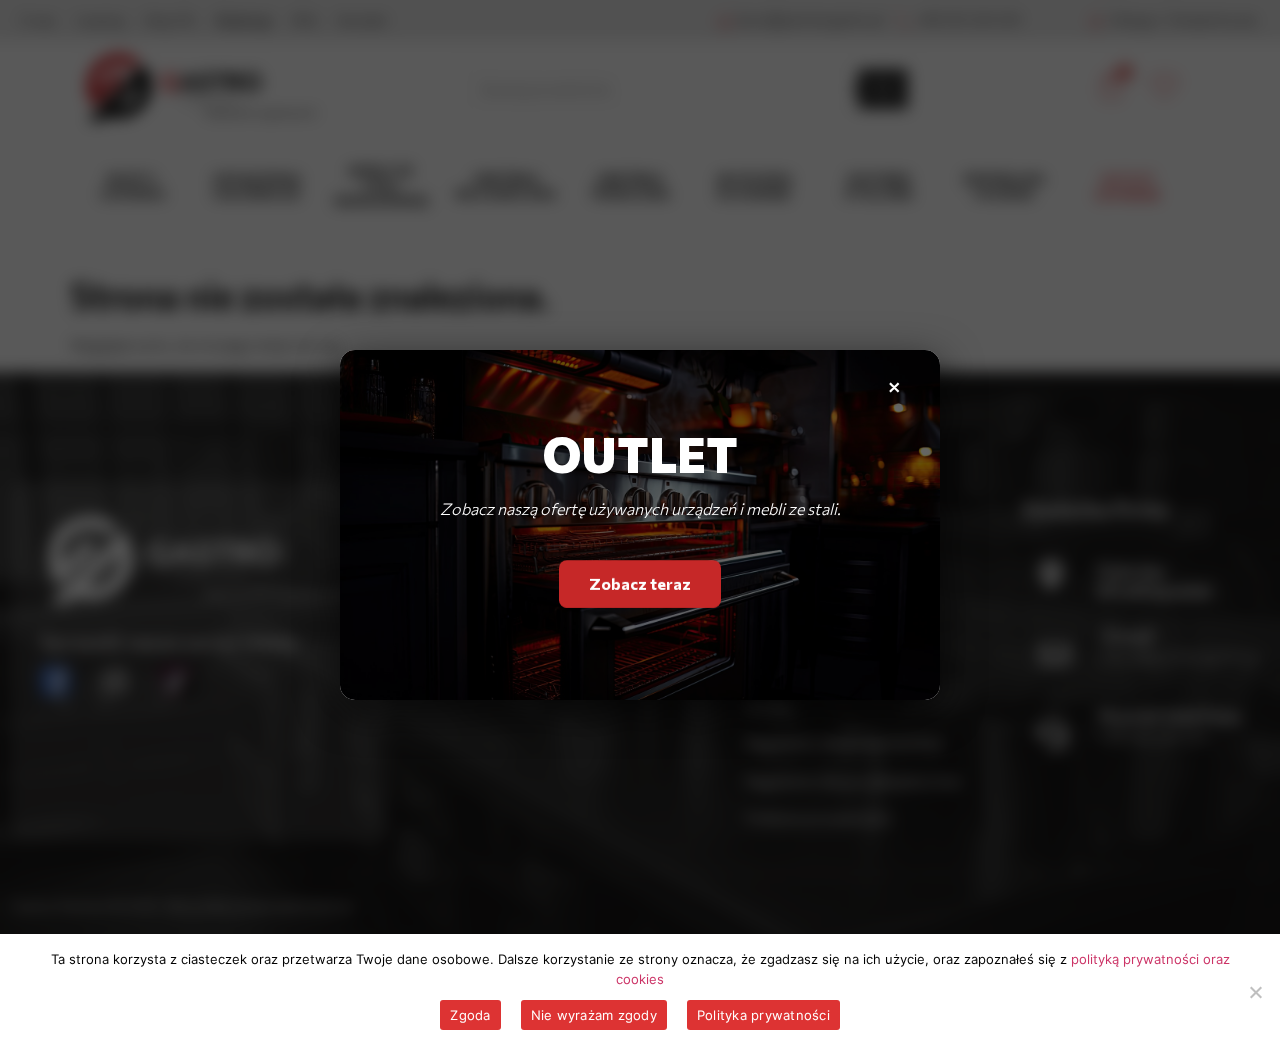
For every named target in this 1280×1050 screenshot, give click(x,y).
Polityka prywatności (763, 1015)
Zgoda (470, 1015)
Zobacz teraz (640, 582)
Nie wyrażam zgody (594, 1015)
